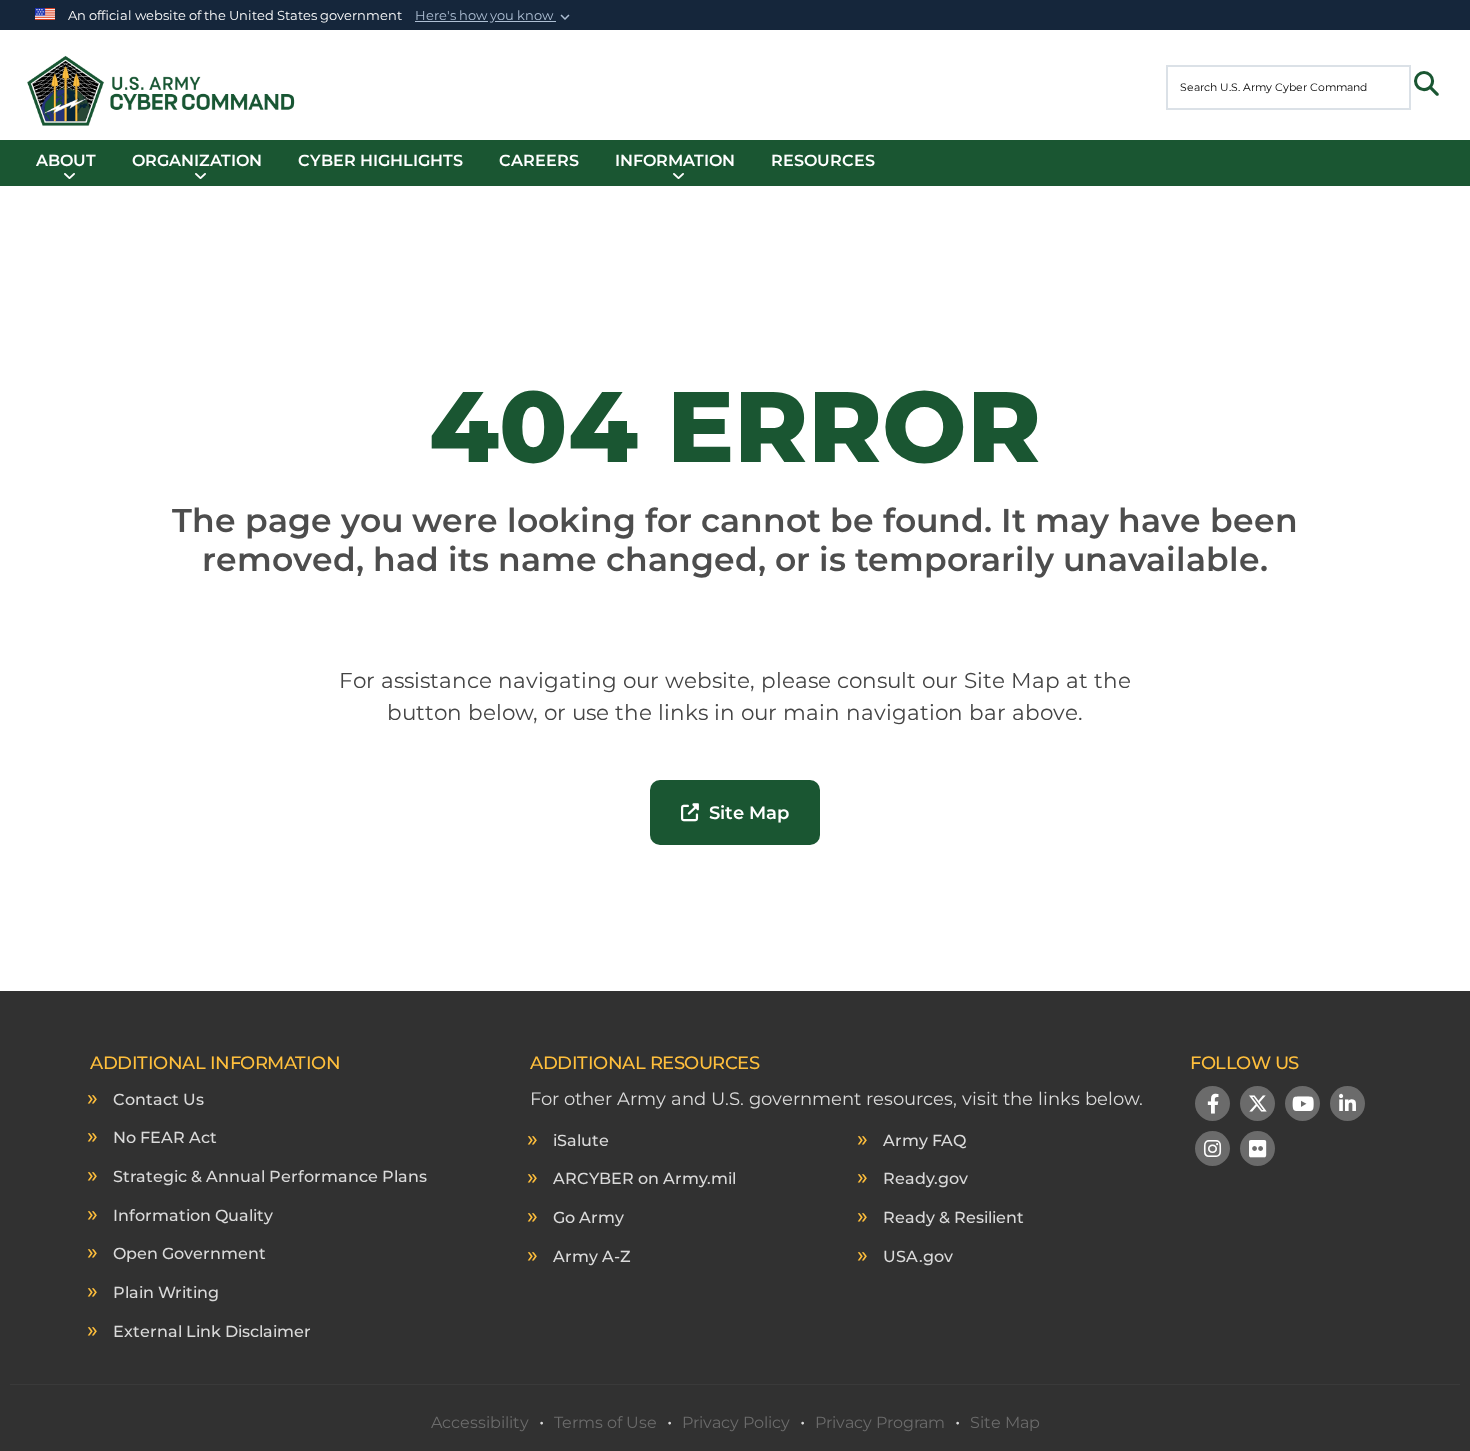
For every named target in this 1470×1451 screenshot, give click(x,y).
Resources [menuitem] (823, 160)
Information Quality (193, 1215)
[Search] (1426, 84)
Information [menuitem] (675, 160)
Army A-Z (592, 1256)
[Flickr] (1257, 1151)
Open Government (189, 1253)
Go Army (588, 1217)
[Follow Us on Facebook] (1212, 1106)
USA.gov (918, 1256)
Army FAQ (924, 1140)
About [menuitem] (66, 160)
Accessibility (480, 1422)
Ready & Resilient (953, 1217)
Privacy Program (880, 1422)
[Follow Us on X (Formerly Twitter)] (1257, 1106)
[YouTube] (1302, 1106)
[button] (494, 16)
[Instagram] (1212, 1151)
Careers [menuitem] (539, 160)
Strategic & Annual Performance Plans (270, 1176)
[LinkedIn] (1347, 1106)
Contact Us (158, 1099)
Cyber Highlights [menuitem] (380, 160)
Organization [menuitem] (197, 160)
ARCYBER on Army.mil (644, 1178)
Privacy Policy (736, 1422)
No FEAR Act (165, 1137)
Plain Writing (166, 1292)
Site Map (744, 813)
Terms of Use (605, 1422)
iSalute (581, 1140)
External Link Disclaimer (212, 1331)
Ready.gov (925, 1178)
